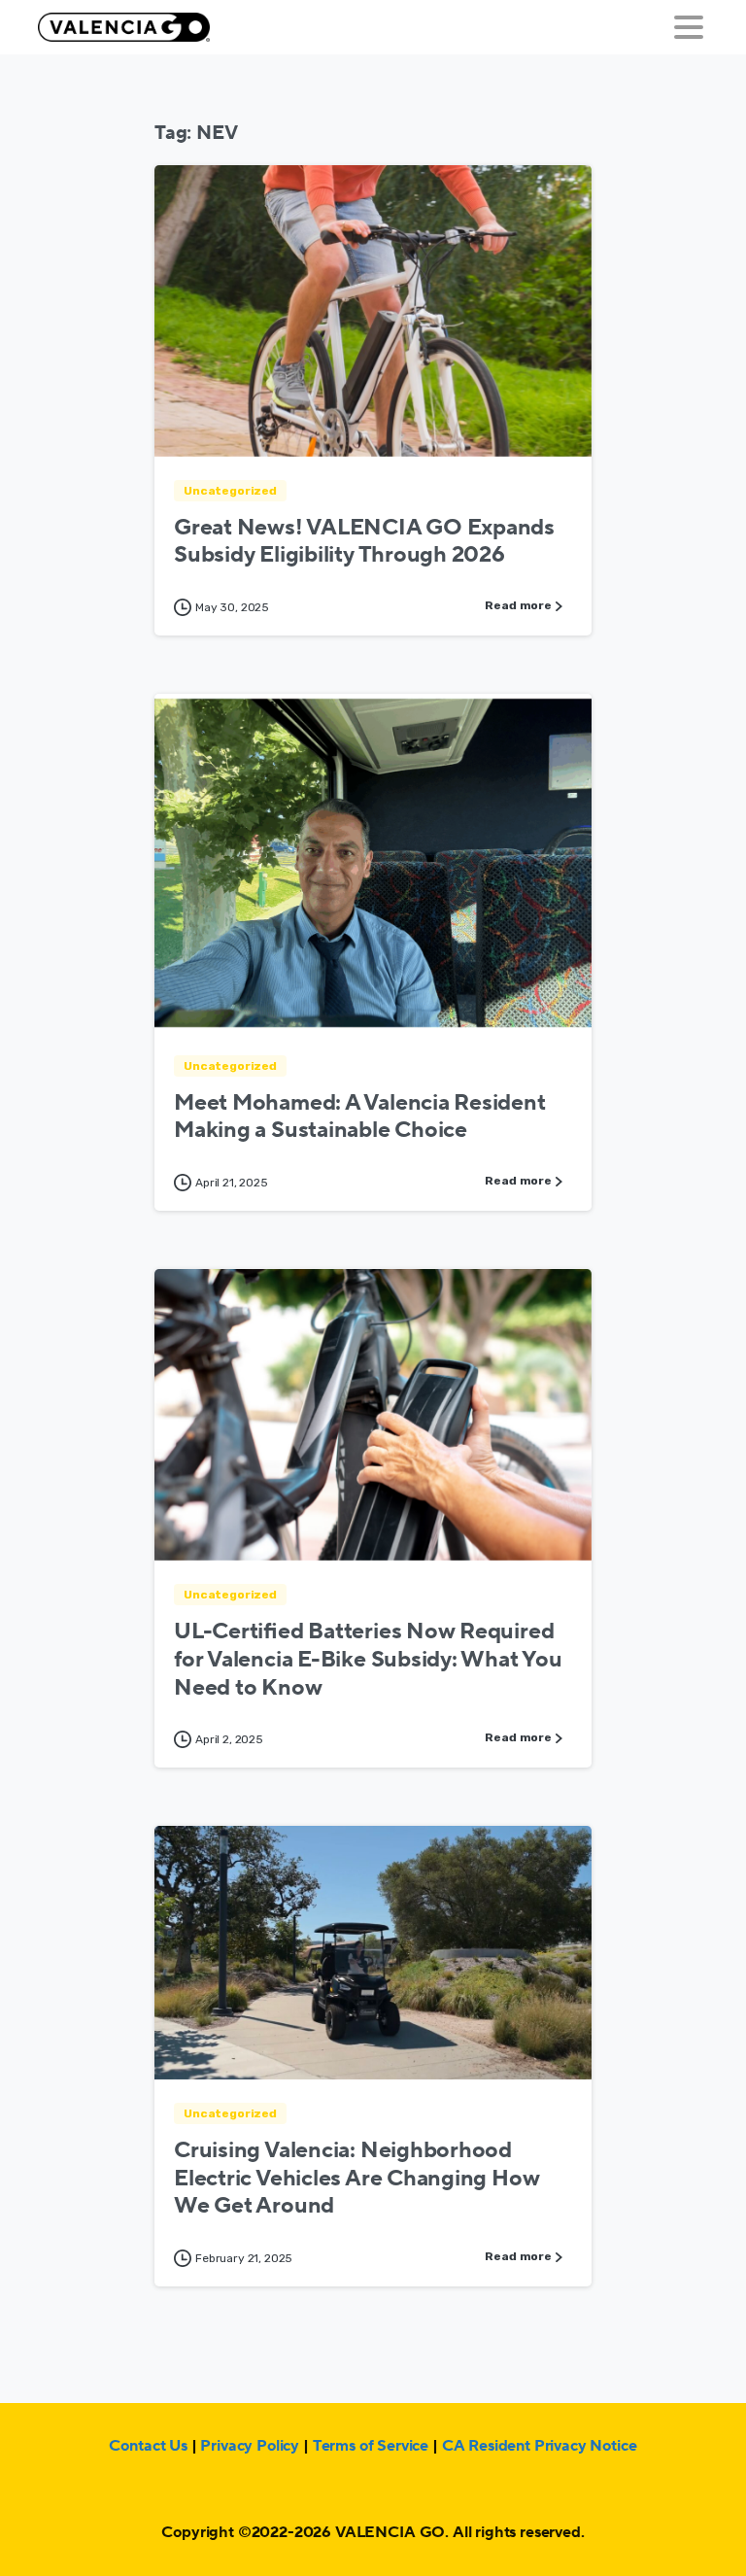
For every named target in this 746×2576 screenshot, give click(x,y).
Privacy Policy (250, 2446)
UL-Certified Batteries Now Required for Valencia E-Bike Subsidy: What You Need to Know (368, 1660)
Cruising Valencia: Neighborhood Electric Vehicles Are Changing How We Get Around (356, 2179)
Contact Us (148, 2446)
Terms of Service (371, 2446)
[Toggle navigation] (689, 27)
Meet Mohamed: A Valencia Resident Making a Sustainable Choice (360, 1117)
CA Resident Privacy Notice (540, 2446)
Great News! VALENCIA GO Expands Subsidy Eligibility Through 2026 (364, 542)
